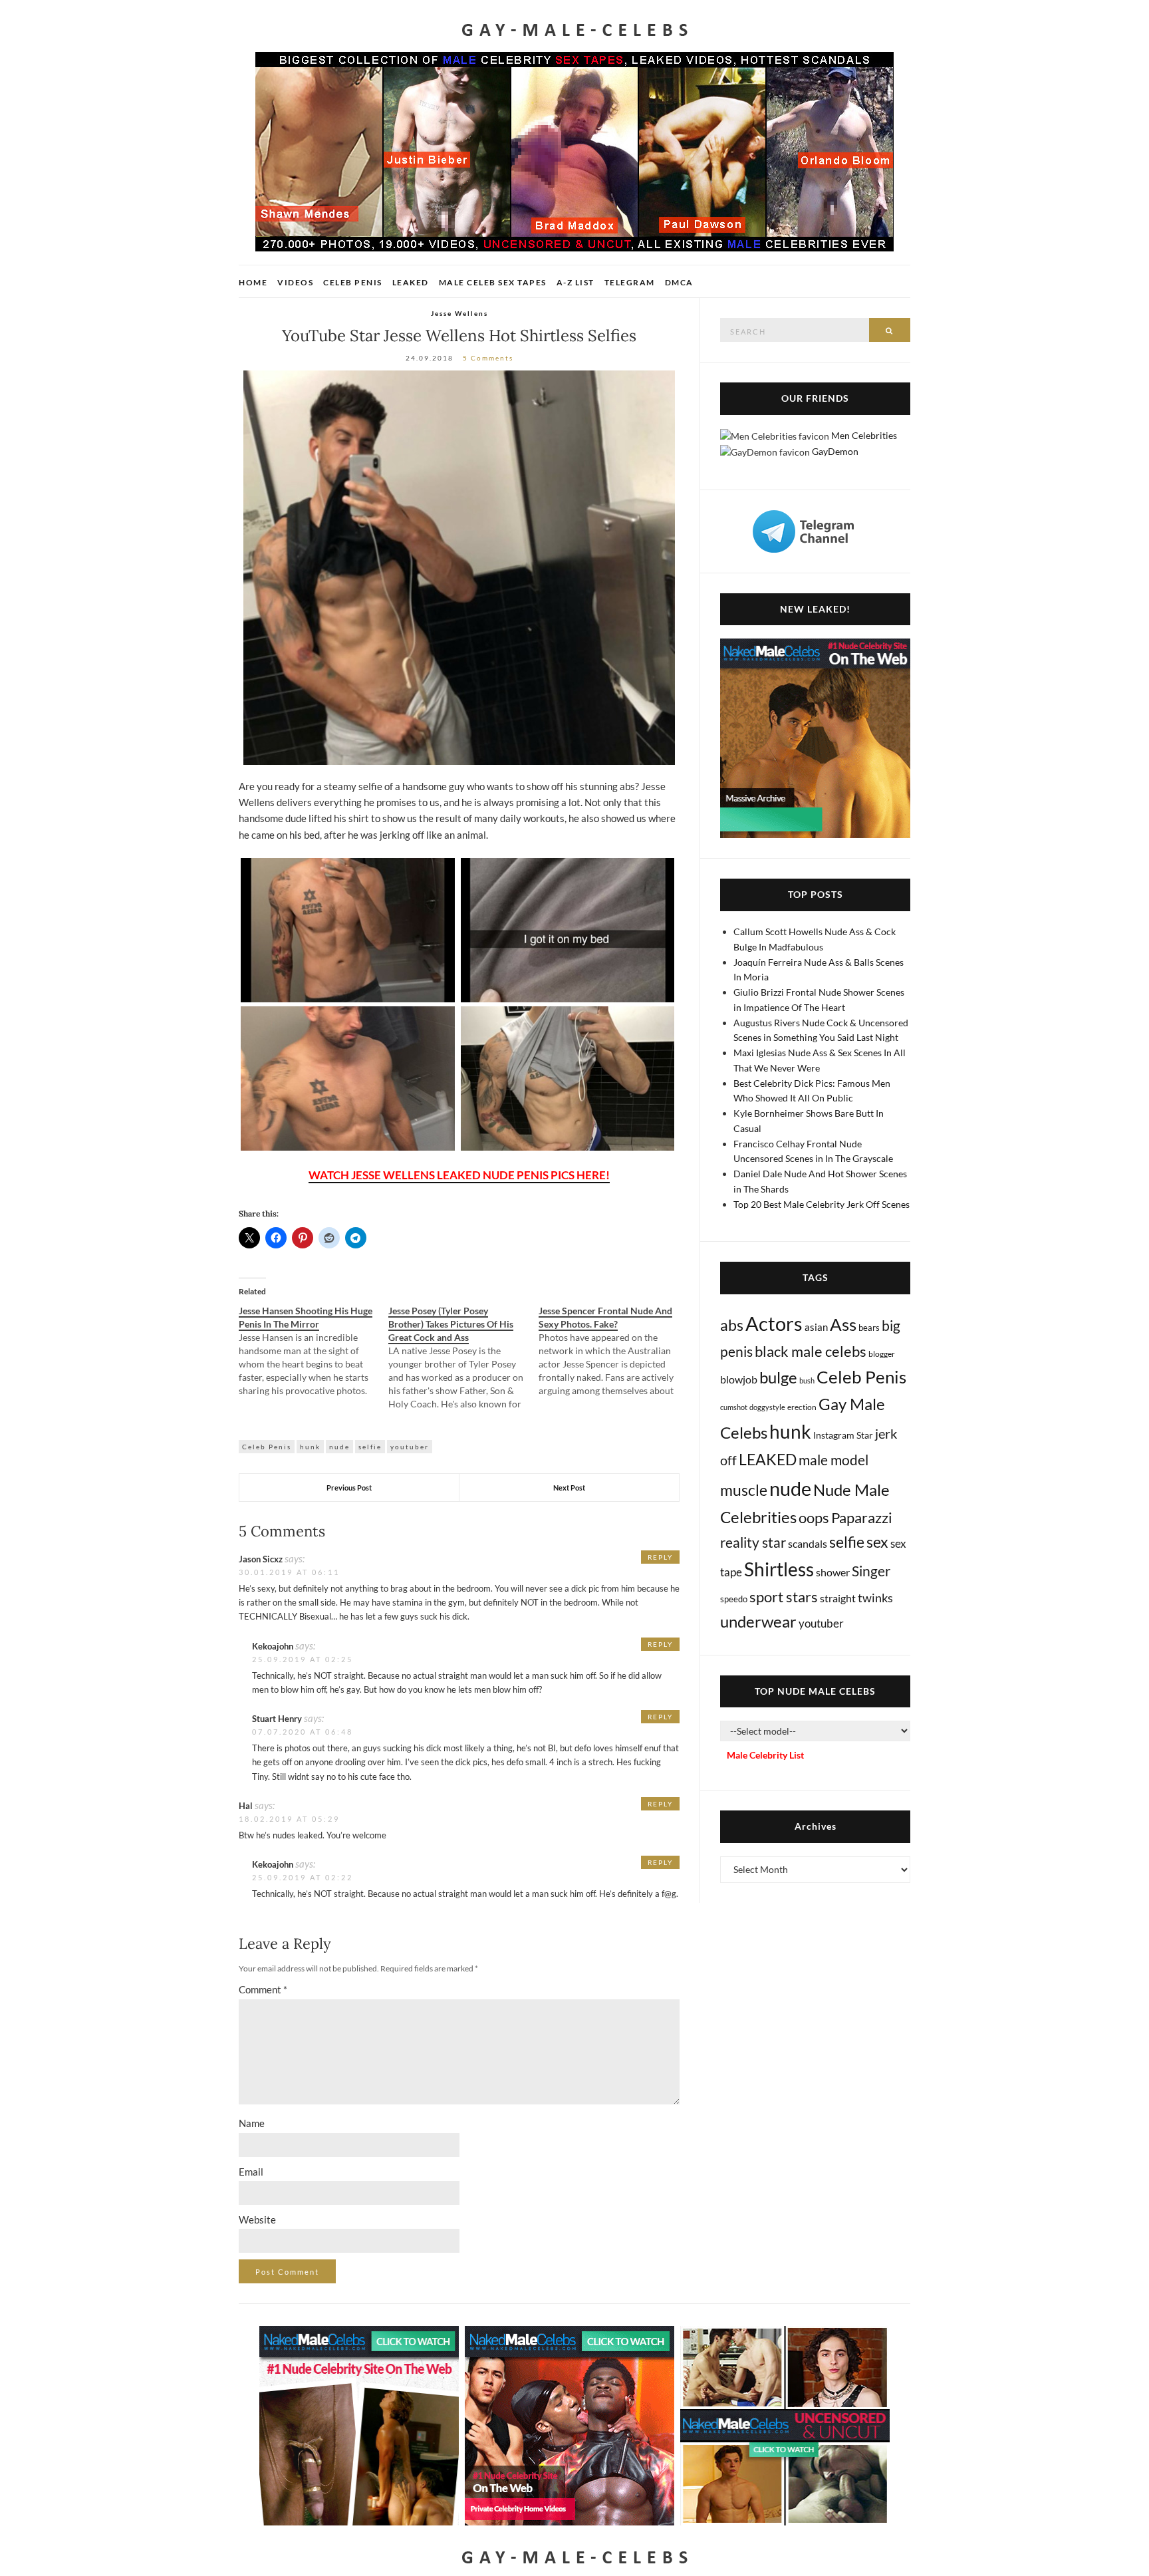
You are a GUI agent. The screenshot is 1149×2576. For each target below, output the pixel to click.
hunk (310, 1447)
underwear (758, 1622)
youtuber (410, 1447)
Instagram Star (843, 1435)
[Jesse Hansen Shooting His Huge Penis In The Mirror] (314, 1351)
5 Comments (488, 358)
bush (807, 1380)
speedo (734, 1599)
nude (339, 1447)
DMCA (679, 282)
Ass (843, 1324)
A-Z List (575, 282)
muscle (744, 1490)
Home (253, 282)
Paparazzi (862, 1517)
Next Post (569, 1488)
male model (833, 1460)
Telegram (630, 282)
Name (252, 2123)
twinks (875, 1598)
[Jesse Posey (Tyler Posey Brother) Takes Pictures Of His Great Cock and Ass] (463, 1358)
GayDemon (835, 451)
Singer (871, 1571)
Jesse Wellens (459, 313)
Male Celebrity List (765, 1755)
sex (877, 1542)
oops (814, 1517)
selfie (370, 1447)
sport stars (784, 1597)
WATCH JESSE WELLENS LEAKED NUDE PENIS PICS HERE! (459, 1175)
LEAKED (768, 1459)
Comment (263, 1989)
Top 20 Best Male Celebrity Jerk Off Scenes (822, 1204)
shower (833, 1572)
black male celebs (811, 1351)
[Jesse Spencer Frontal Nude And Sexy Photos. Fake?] (613, 1351)
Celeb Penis (353, 282)
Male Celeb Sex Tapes (493, 282)
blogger (882, 1354)
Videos (295, 282)
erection (802, 1407)
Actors (774, 1323)
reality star (753, 1542)
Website (257, 2219)
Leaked (411, 282)
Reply (660, 1557)
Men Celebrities (864, 435)
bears (869, 1328)
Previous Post (349, 1488)
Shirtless (779, 1569)
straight (838, 1598)
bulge (778, 1377)
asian (816, 1327)
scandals (808, 1543)
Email (251, 2172)
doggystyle (767, 1407)
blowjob (739, 1379)
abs (732, 1325)
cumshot (734, 1407)
